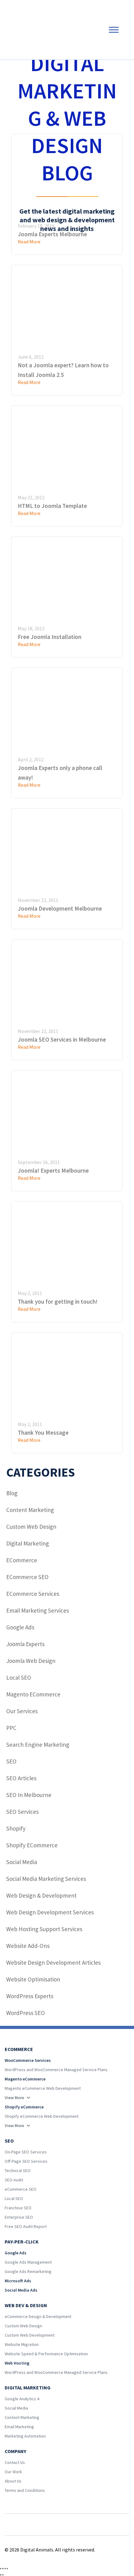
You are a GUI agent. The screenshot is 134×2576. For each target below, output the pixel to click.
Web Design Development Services (50, 1912)
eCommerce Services (33, 1594)
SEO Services (22, 1812)
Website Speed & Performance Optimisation (46, 2354)
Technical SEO (18, 2171)
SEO (11, 1761)
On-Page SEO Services (26, 2152)
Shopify (16, 1828)
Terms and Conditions (25, 2490)
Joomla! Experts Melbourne (53, 1170)
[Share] (5, 2569)
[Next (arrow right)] (3, 2575)
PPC (11, 1728)
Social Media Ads (21, 2290)
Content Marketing (30, 1510)
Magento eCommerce (33, 1694)
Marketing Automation (25, 2436)
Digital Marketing (28, 1543)
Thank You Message (43, 1433)
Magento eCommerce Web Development (43, 2088)
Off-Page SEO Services (26, 2161)
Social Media (22, 1862)
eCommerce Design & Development (38, 2316)
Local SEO (19, 1677)
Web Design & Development (41, 1895)
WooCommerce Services (28, 2060)
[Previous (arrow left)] (1, 2575)
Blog (12, 1493)
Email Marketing (19, 2427)
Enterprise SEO (19, 2217)
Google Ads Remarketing (28, 2271)
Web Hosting (17, 2363)
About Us (13, 2481)
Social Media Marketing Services (46, 1879)
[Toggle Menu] (114, 30)
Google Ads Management (28, 2262)
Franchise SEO (18, 2208)
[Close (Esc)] (7, 2569)
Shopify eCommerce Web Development (42, 2116)
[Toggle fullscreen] (3, 2569)
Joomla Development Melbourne (60, 908)
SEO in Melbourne (29, 1795)
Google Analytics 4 (22, 2399)
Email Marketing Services (38, 1610)
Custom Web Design (31, 1527)
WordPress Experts (30, 1996)
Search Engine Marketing (38, 1745)
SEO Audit (14, 2180)
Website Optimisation (33, 1979)
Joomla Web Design (31, 1661)
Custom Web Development (30, 2335)
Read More (29, 382)
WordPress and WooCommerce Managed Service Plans (56, 2070)
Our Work (13, 2472)
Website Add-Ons (28, 1946)
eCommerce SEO (27, 1577)
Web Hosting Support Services (44, 1929)
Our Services (22, 1711)
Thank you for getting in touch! (58, 1302)
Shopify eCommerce (32, 1845)
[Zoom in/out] (1, 2569)
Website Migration (22, 2344)
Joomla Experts (25, 1644)
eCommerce (22, 1560)
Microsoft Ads (18, 2281)
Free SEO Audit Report (26, 2226)
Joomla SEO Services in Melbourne (62, 1039)
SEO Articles (21, 1778)
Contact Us (15, 2462)
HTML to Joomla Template (52, 506)
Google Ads (20, 1627)
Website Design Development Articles (53, 1963)
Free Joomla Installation (50, 637)
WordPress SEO (26, 2013)
